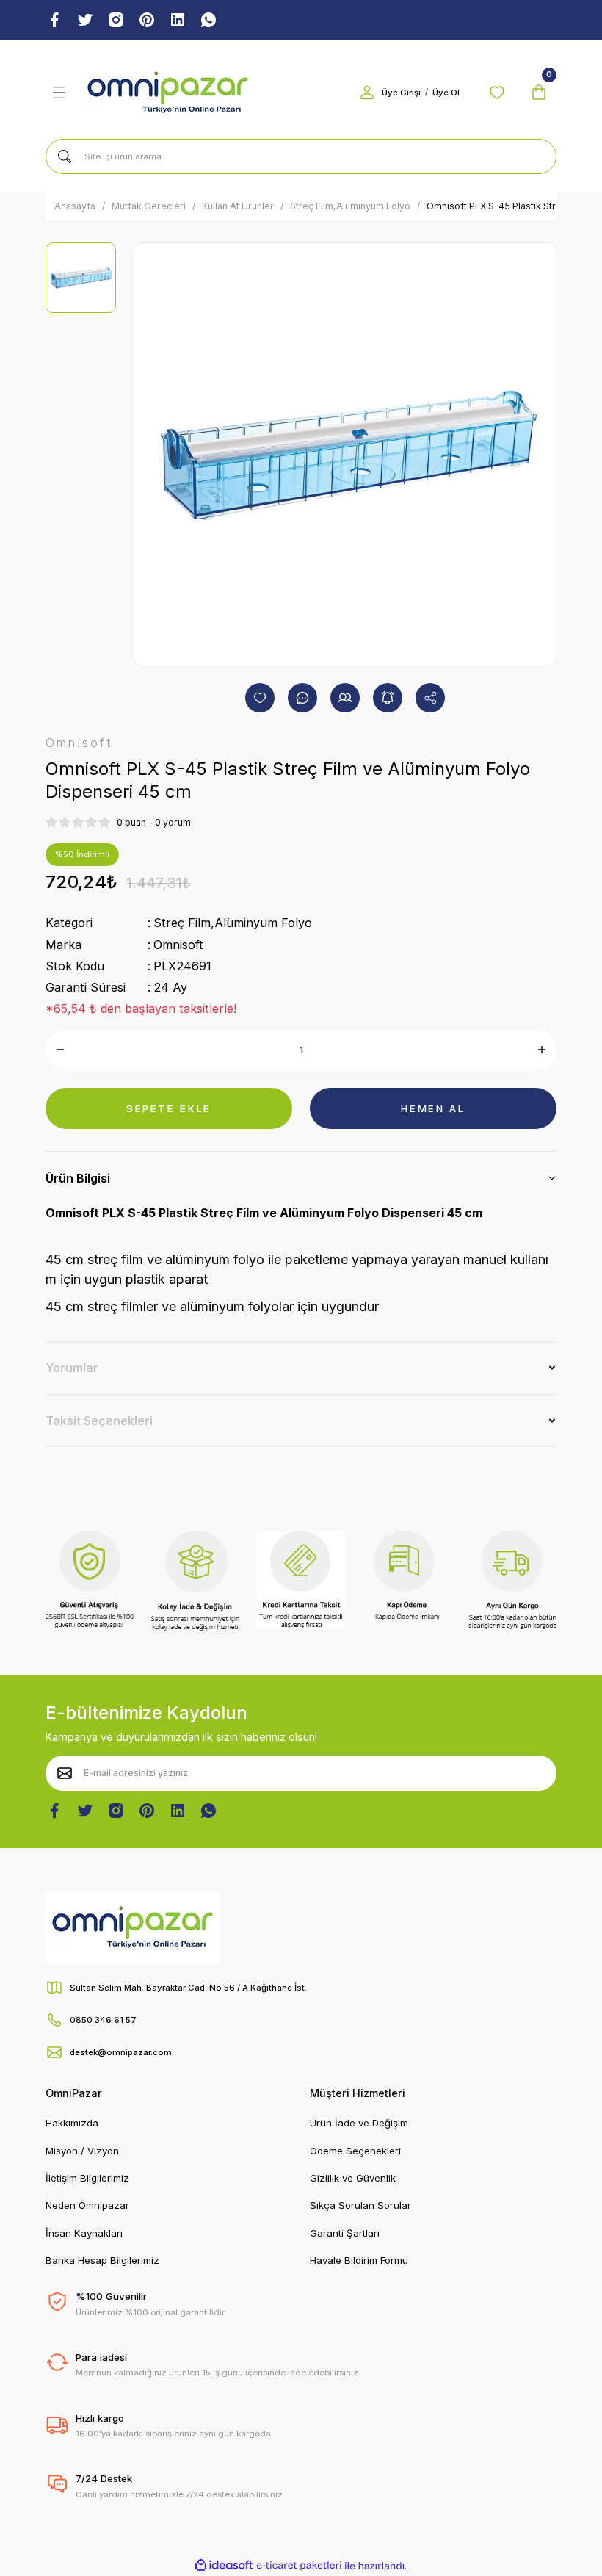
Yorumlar (72, 1368)
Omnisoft (178, 945)
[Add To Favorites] (260, 698)
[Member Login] (367, 93)
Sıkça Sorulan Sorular (360, 2205)
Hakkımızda (72, 2123)
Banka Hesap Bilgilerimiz (102, 2260)
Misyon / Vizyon (82, 2151)
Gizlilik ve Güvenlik (353, 2178)
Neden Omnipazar (87, 2205)
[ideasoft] (224, 2566)
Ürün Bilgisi (78, 1178)
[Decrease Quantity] (60, 1050)
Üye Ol (446, 93)
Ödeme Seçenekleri (355, 2151)
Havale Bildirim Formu (359, 2260)
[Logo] (168, 93)
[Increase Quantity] (542, 1050)
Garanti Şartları (345, 2233)
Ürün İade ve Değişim (359, 2123)
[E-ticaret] (299, 2565)
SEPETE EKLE (169, 1108)
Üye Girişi (401, 93)
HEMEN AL (433, 1108)
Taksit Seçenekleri (99, 1421)
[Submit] (65, 1773)
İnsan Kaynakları (84, 2233)
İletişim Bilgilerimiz (87, 2178)
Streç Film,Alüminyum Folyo (233, 923)
